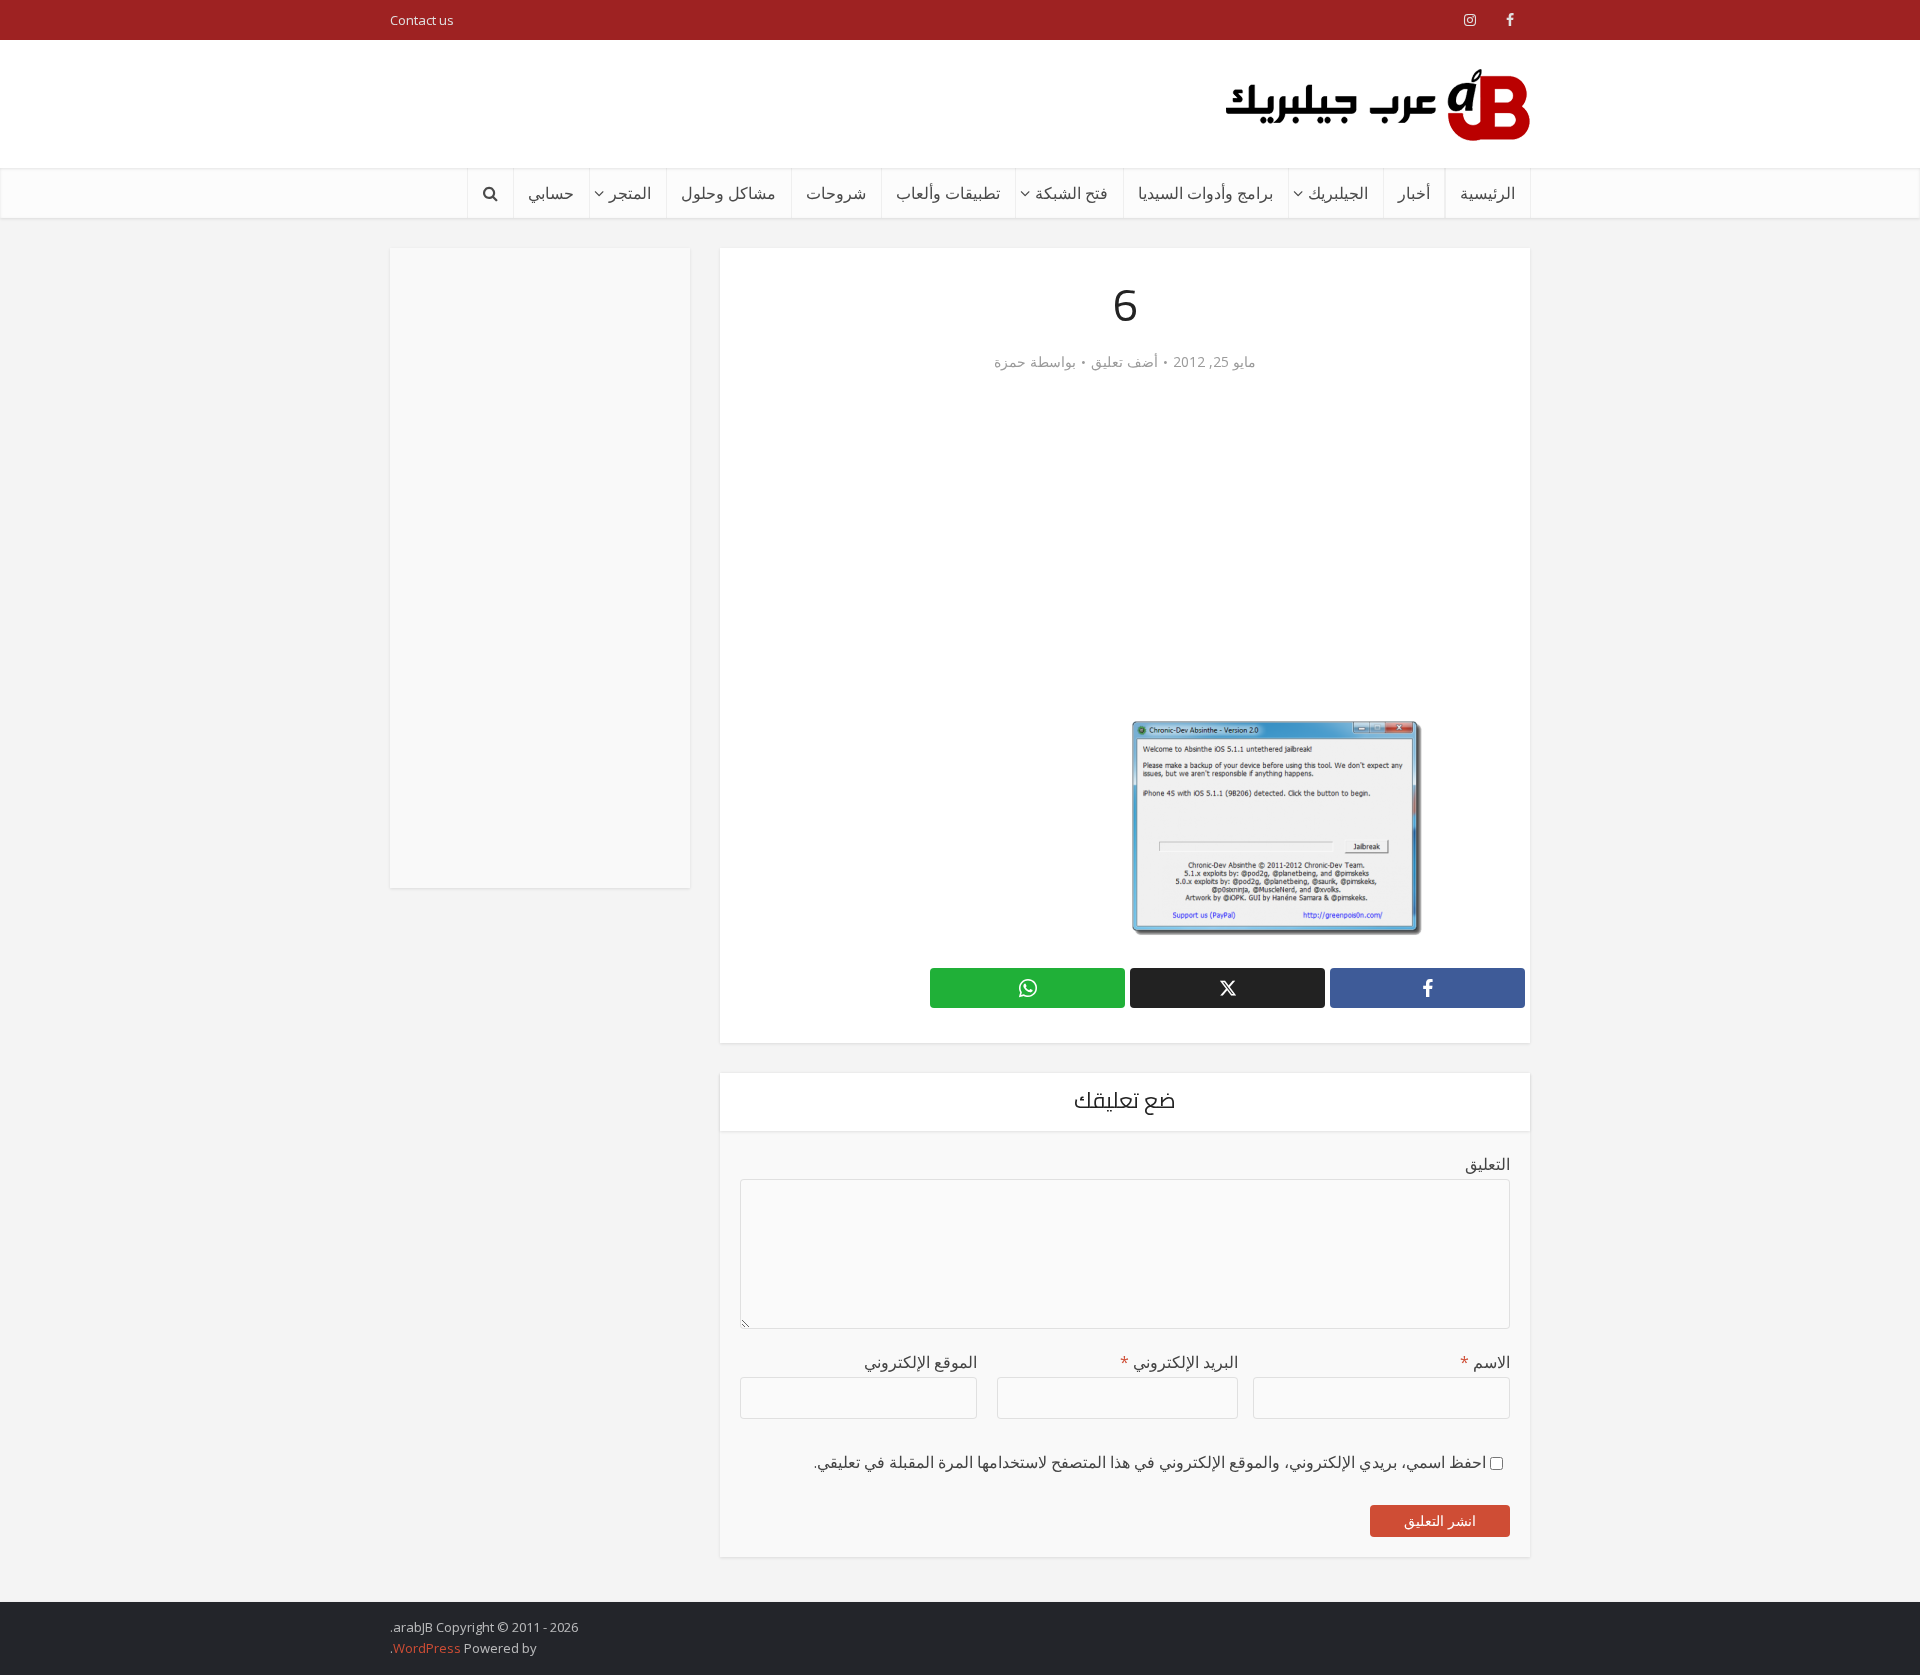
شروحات (836, 193)
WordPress (427, 1648)
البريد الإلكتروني (1179, 1362)
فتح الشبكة (1071, 193)
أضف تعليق (1124, 362)
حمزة (1010, 362)
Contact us (422, 20)
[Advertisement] (754, 104)
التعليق (1487, 1164)
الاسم (1485, 1362)
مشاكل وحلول (728, 193)
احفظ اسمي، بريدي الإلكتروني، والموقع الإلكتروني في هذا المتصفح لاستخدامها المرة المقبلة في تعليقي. (1150, 1462)
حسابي (551, 193)
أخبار (1414, 193)
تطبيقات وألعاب (948, 193)
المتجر (630, 193)
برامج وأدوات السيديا (1205, 193)
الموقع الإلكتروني (920, 1362)
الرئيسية (1487, 193)
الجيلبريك (1338, 193)
